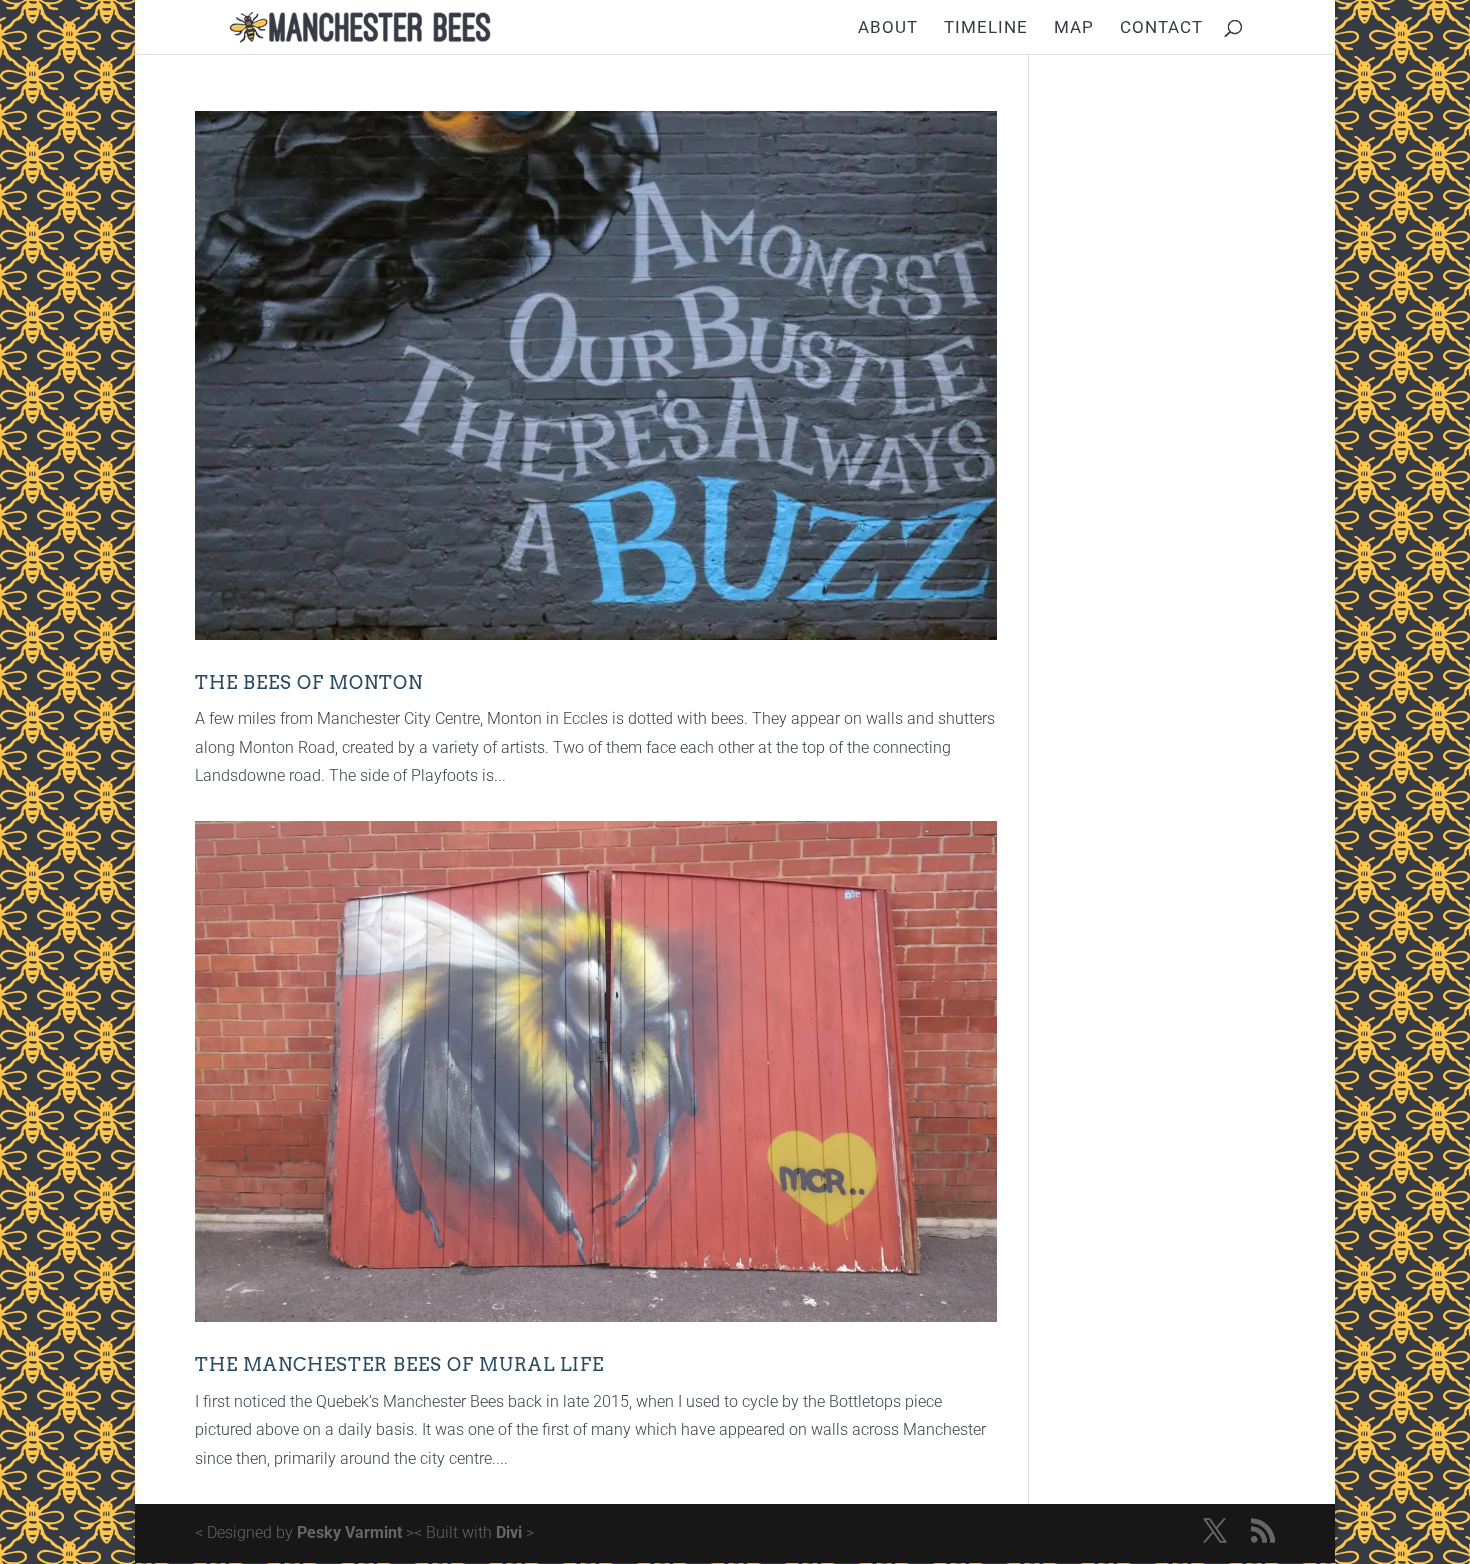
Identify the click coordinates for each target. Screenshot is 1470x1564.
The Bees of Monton (309, 682)
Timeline (986, 28)
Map (1074, 28)
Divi (509, 1532)
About (888, 28)
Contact (1161, 28)
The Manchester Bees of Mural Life (399, 1364)
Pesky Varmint (349, 1532)
